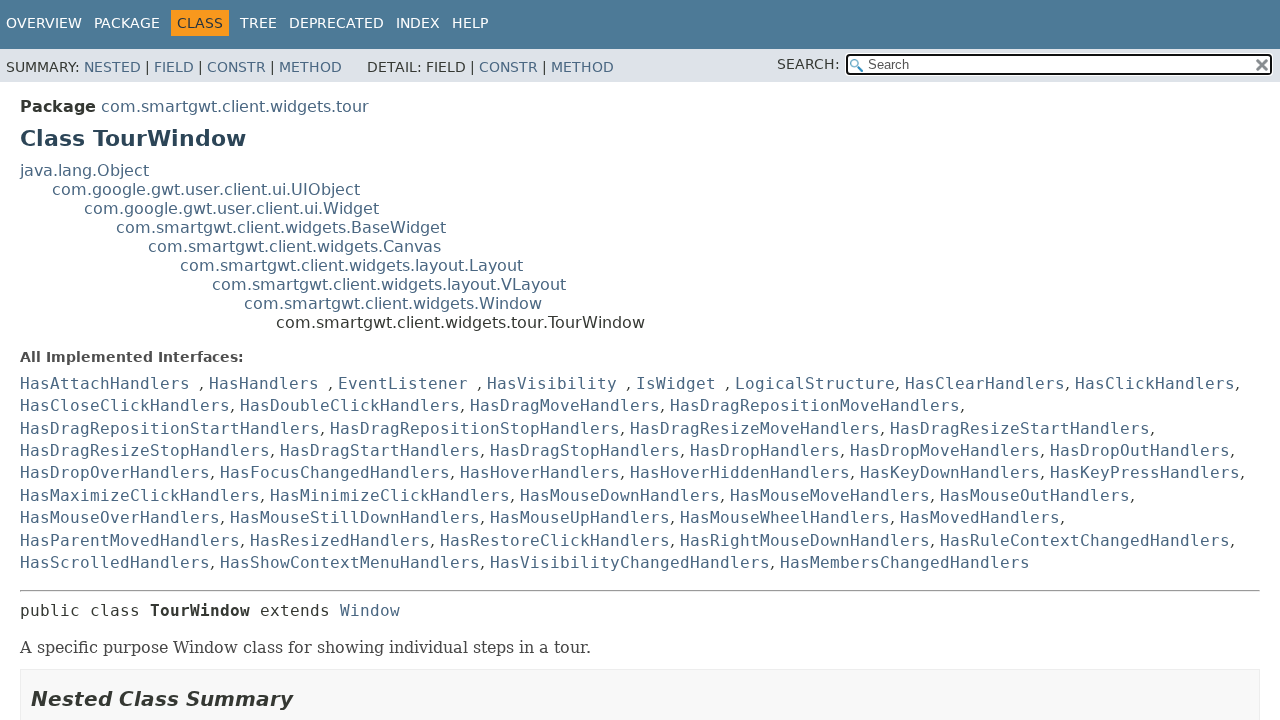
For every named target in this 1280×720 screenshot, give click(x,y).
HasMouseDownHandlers (620, 495)
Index (418, 23)
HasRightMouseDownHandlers (805, 540)
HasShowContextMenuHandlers (350, 562)
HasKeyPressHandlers (1145, 472)
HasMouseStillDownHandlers (355, 517)
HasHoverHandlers (540, 472)
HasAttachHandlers (105, 383)
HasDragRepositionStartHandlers (170, 428)
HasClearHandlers (985, 383)
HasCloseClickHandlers (125, 405)
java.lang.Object (84, 170)
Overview (44, 23)
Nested (112, 67)
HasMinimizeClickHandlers (390, 495)
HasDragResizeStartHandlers (1020, 428)
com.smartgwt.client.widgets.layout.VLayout (389, 284)
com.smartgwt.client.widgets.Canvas (294, 246)
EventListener (403, 383)
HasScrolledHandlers (115, 562)
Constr (236, 67)
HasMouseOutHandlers (1035, 495)
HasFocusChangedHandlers (335, 472)
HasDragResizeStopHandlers (145, 450)
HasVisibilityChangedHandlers (630, 562)
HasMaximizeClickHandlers (140, 495)
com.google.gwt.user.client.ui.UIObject (206, 189)
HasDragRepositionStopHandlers (475, 428)
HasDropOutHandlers (1140, 450)
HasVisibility (552, 383)
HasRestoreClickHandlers (555, 540)
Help (470, 23)
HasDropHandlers (765, 450)
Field (174, 67)
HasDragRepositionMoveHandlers (815, 405)
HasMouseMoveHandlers (830, 495)
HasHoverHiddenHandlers (740, 472)
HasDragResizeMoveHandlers (755, 428)
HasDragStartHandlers (380, 450)
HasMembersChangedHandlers (905, 562)
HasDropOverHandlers (115, 472)
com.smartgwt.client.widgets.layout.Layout (351, 265)
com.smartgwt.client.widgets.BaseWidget (281, 227)
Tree (258, 23)
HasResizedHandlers (340, 540)
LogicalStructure (815, 383)
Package (127, 23)
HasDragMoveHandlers (565, 405)
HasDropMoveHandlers (945, 450)
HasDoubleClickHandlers (350, 405)
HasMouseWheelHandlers (785, 517)
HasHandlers (264, 383)
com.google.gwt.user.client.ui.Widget (231, 208)
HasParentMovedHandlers (130, 540)
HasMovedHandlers (980, 517)
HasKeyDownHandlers (950, 472)
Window (370, 610)
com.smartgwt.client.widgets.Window (393, 303)
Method (310, 67)
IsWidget (676, 383)
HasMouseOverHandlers (120, 517)
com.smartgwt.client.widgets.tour (235, 106)
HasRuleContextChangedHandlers (1085, 540)
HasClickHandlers (1155, 383)
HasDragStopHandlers (585, 450)
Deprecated (336, 23)
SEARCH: (808, 64)
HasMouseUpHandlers (580, 517)
